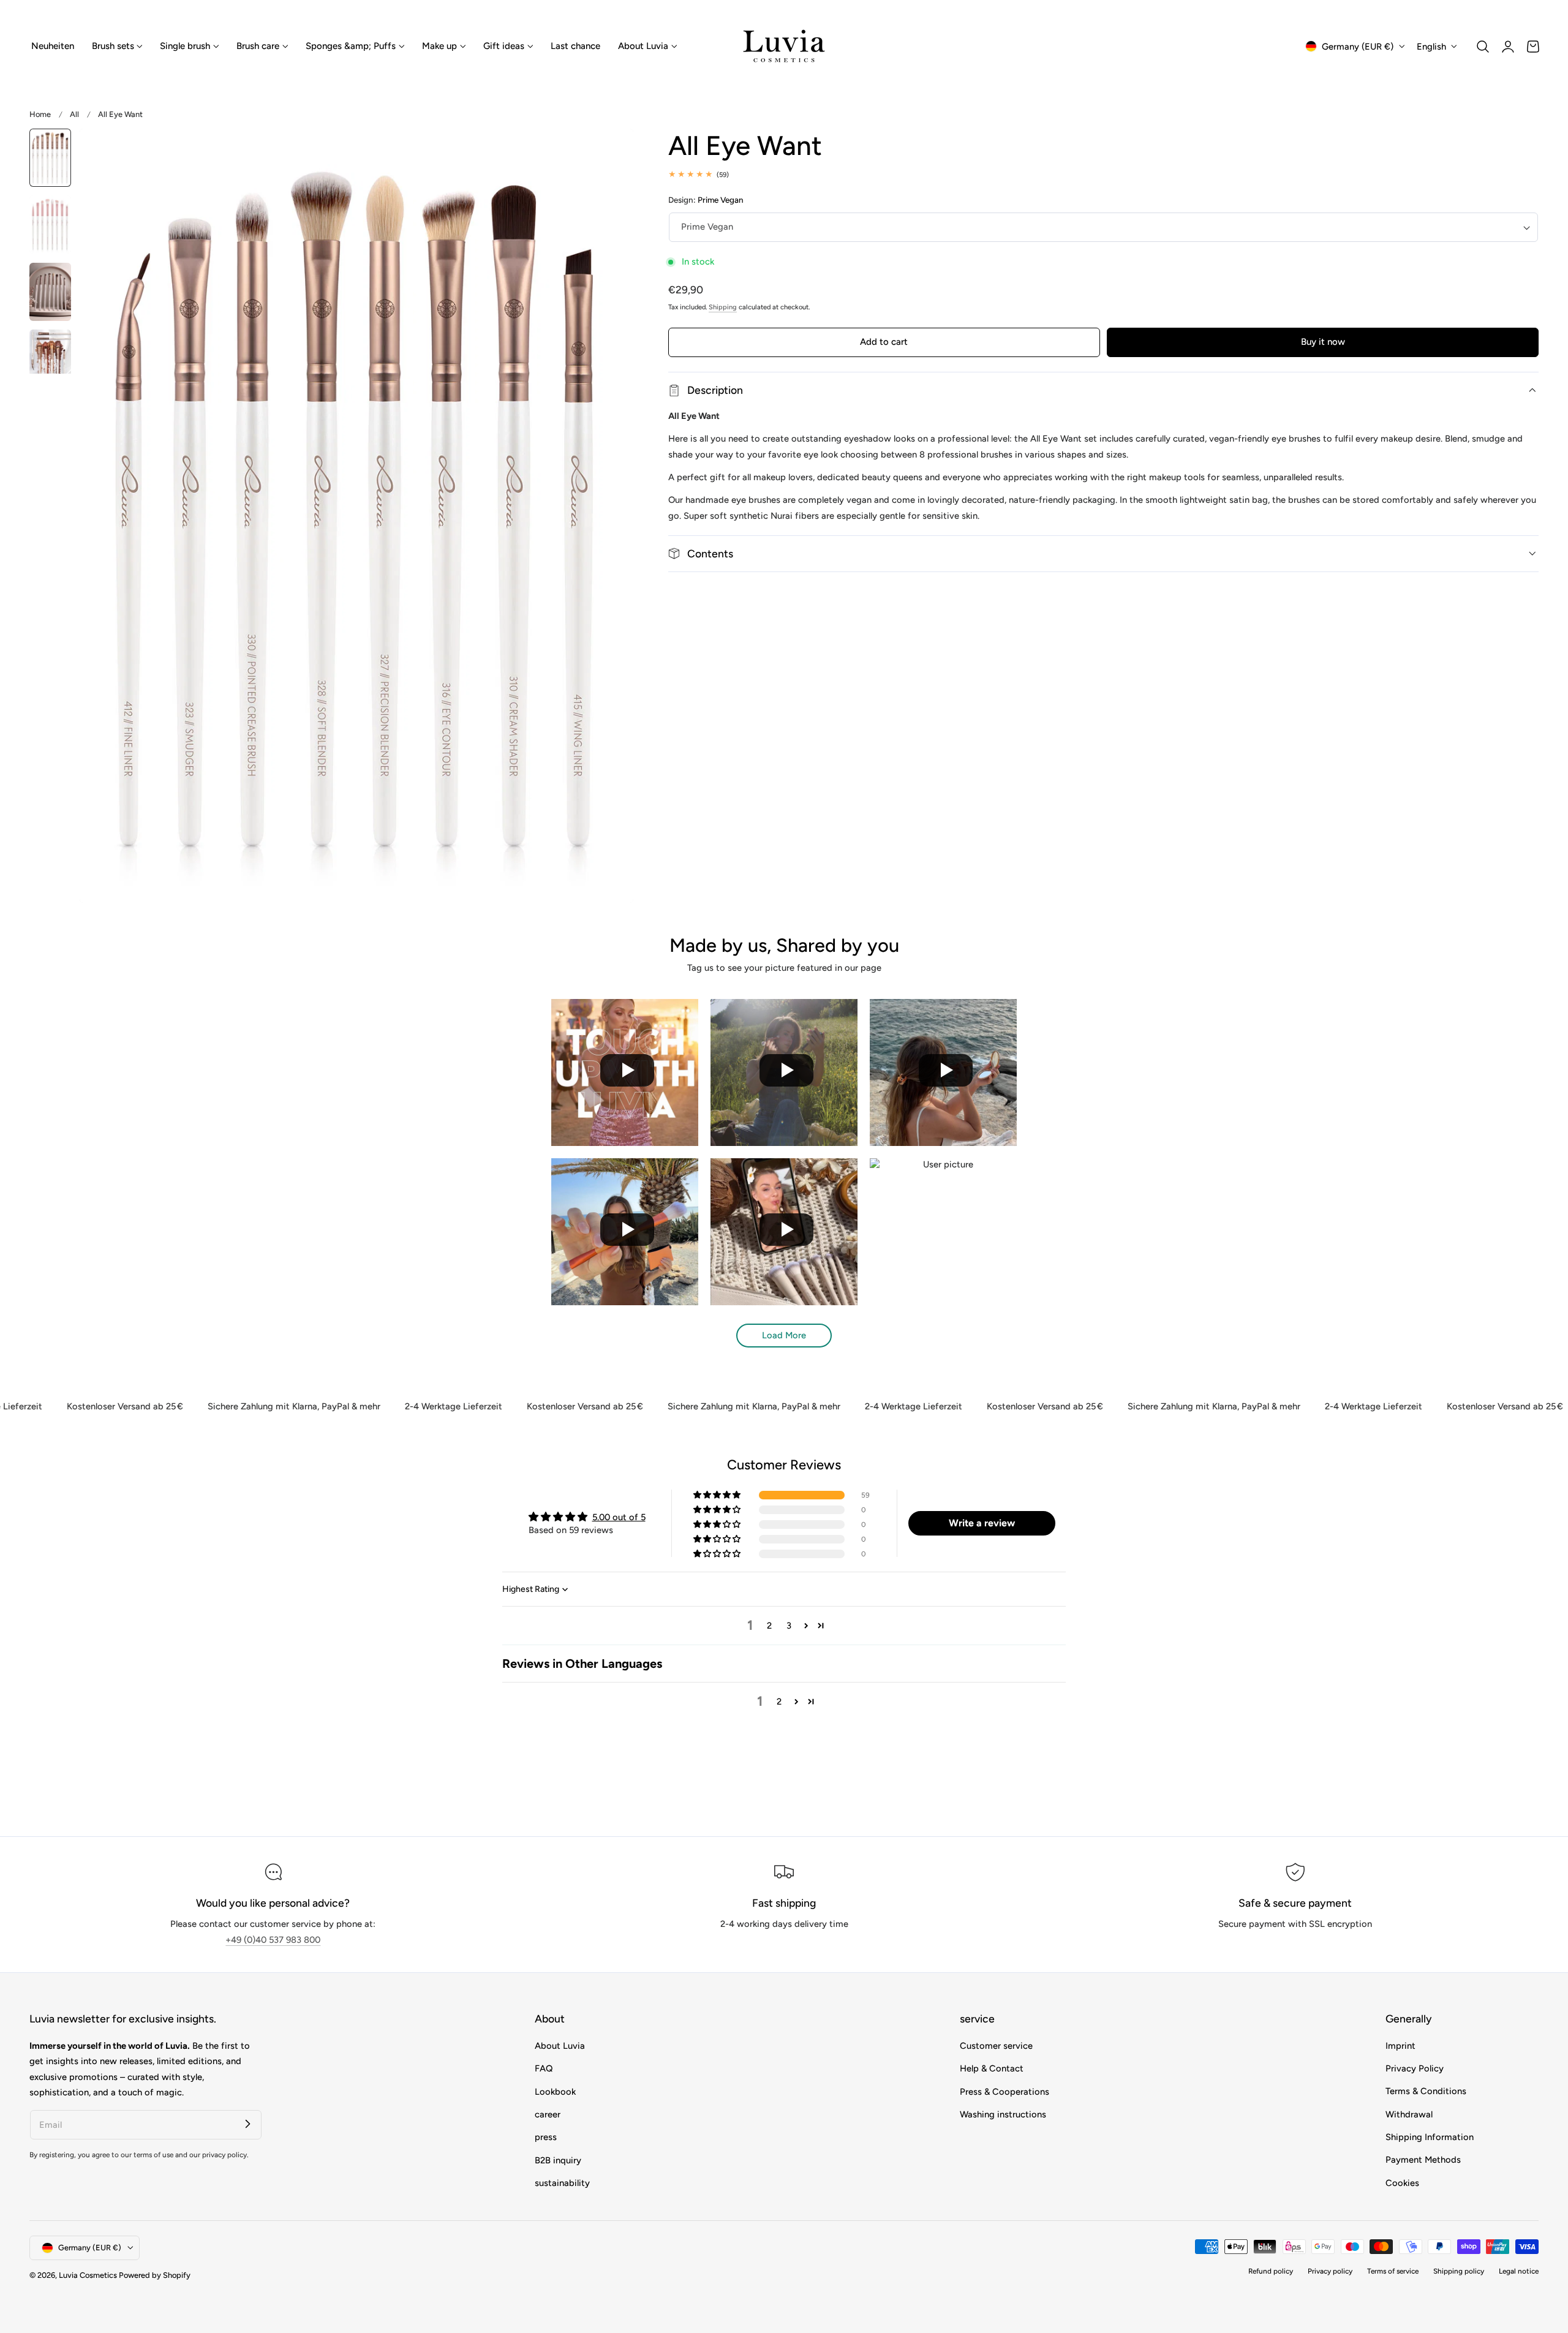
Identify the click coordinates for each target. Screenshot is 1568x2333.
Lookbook (555, 2091)
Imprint (1400, 2046)
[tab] (50, 158)
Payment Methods (1423, 2160)
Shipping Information (1430, 2137)
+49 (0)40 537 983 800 (273, 1940)
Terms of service (1393, 2271)
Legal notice (1519, 2271)
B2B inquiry (558, 2160)
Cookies (1402, 2183)
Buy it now (1323, 342)
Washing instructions (1003, 2114)
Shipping (723, 307)
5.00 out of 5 (619, 1517)
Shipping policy (1459, 2271)
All (74, 114)
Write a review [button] (982, 1523)
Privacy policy (1330, 2271)
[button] (1483, 47)
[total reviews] (1103, 174)
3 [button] (789, 1626)
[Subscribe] (247, 2124)
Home (40, 114)
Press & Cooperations (1005, 2091)
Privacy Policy (1415, 2068)
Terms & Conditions (1426, 2091)
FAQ (544, 2068)
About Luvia (560, 2046)
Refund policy (1271, 2271)
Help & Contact (992, 2068)
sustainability (562, 2183)
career (548, 2114)
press (546, 2137)
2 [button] (769, 1626)
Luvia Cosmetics (88, 2275)
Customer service (996, 2046)
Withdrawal (1409, 2114)
